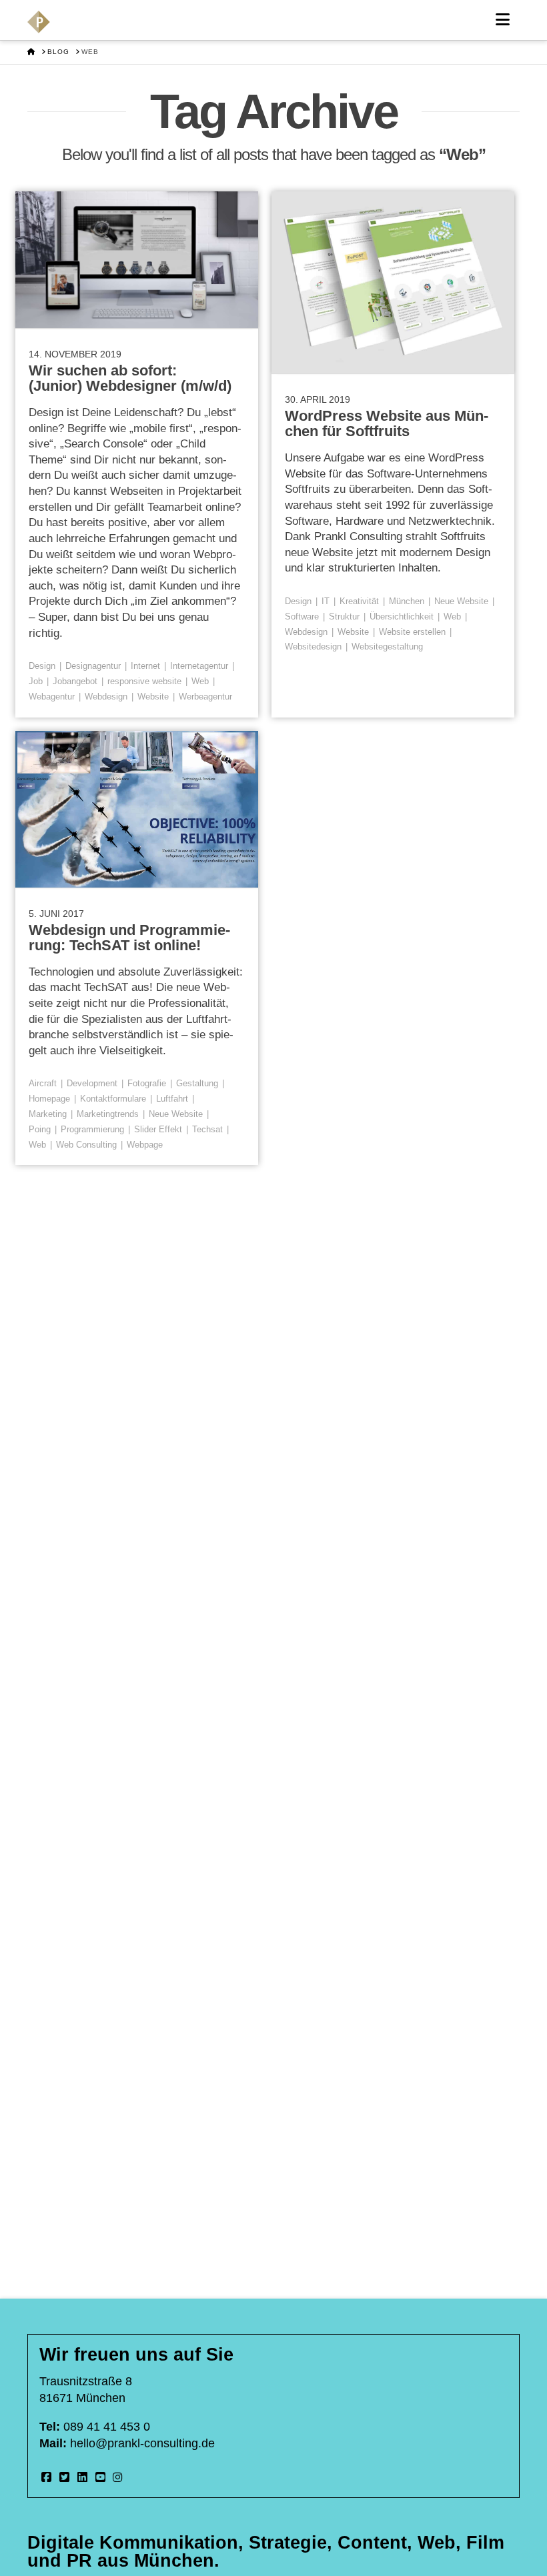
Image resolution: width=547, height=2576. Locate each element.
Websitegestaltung (387, 647)
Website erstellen (412, 632)
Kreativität (359, 601)
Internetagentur (199, 666)
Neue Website (461, 601)
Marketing (48, 1114)
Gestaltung (197, 1083)
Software (302, 616)
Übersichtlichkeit (402, 616)
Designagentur (93, 666)
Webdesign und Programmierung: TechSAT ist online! (129, 938)
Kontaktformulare (113, 1099)
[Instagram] (118, 2477)
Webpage (145, 1145)
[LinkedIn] (82, 2477)
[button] (503, 20)
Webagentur (52, 697)
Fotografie (147, 1083)
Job (36, 681)
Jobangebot (75, 681)
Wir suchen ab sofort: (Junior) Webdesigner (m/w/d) (130, 378)
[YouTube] (100, 2477)
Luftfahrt (172, 1099)
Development (92, 1083)
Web (200, 681)
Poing (40, 1129)
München (407, 601)
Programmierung (92, 1129)
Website (153, 697)
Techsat (207, 1129)
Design (42, 666)
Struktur (344, 616)
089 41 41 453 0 (107, 2427)
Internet (145, 666)
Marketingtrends (108, 1114)
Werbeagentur (205, 697)
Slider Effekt (158, 1129)
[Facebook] (47, 2477)
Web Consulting (86, 1145)
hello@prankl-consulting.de (142, 2443)
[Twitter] (65, 2477)
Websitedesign (313, 647)
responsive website (144, 681)
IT (326, 601)
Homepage (49, 1099)
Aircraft (43, 1083)
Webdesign (106, 697)
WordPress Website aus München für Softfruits (387, 423)
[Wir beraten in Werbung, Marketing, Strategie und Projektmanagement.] (39, 22)
